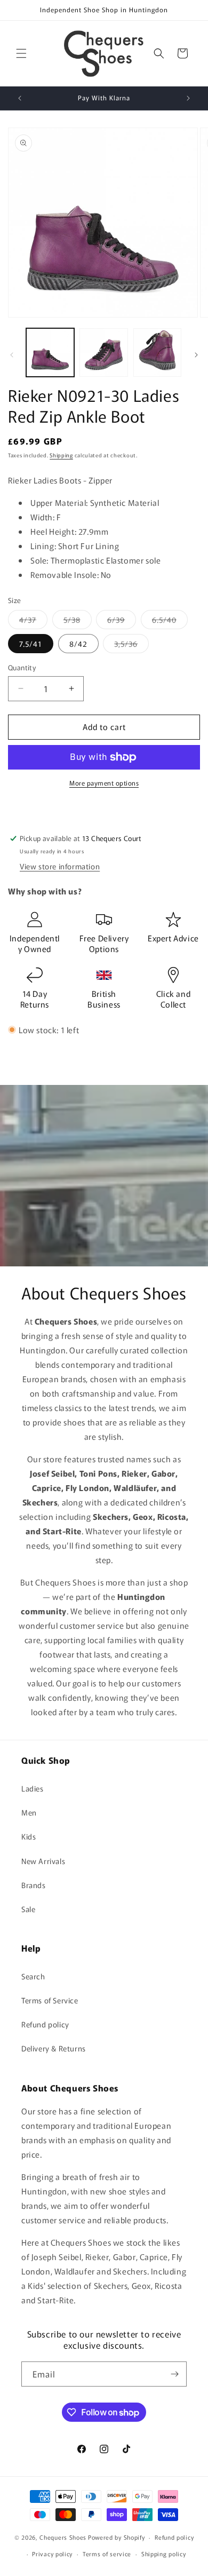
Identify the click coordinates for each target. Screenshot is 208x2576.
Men (29, 1812)
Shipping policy (164, 2554)
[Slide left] (12, 355)
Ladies (33, 1788)
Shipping (61, 455)
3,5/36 (131, 645)
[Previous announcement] (20, 98)
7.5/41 (31, 644)
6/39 (122, 621)
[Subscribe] (174, 2374)
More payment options (104, 783)
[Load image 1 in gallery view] (50, 352)
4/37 (33, 621)
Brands (34, 1885)
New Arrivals (43, 1861)
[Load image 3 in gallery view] (157, 352)
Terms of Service (50, 2000)
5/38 (78, 621)
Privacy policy (52, 2554)
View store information (60, 866)
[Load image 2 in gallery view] (103, 352)
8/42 (78, 644)
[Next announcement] (188, 98)
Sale (28, 1909)
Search (33, 1976)
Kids (29, 1836)
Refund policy (45, 2024)
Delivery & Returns (54, 2048)
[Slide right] (196, 355)
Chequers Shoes (63, 2537)
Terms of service (107, 2554)
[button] (21, 53)
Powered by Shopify (117, 2537)
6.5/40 (170, 621)
